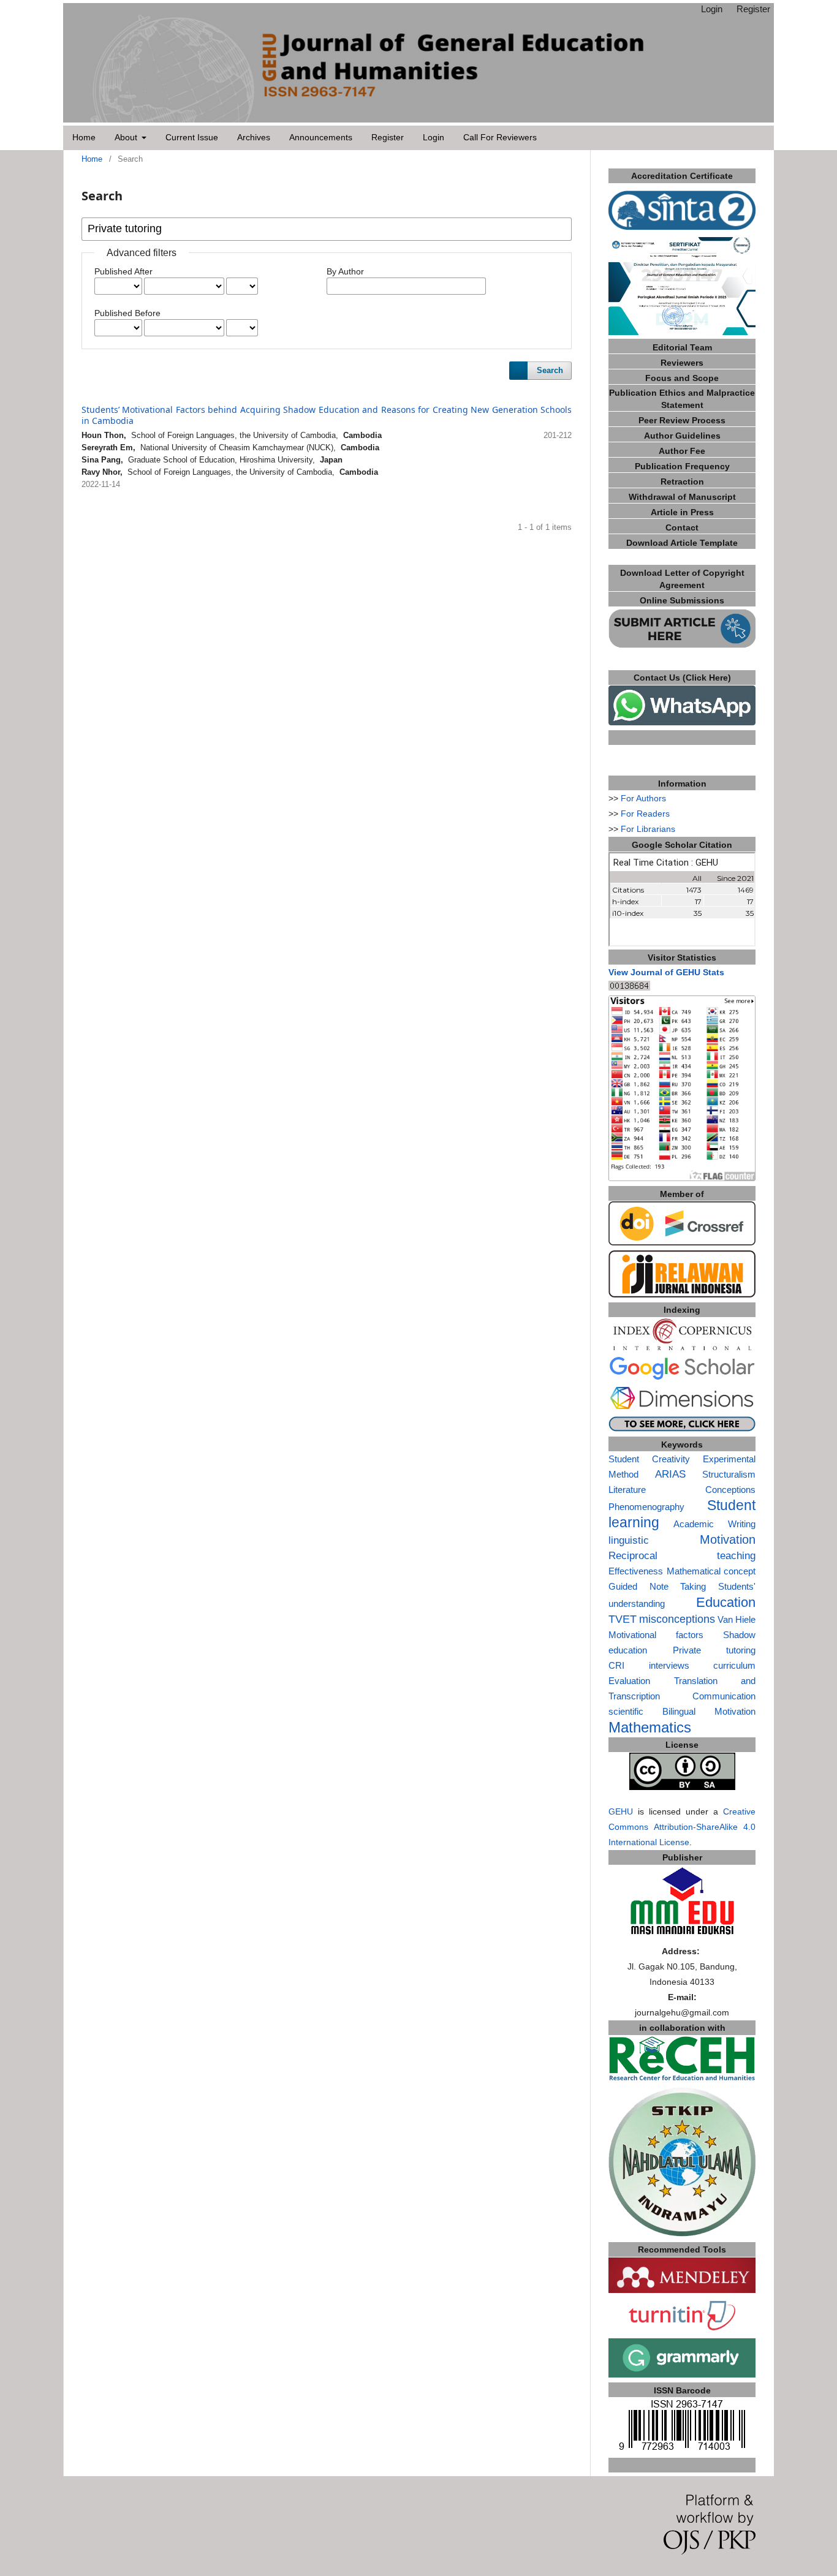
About (127, 138)
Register (388, 138)
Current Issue (192, 138)
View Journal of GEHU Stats (666, 972)
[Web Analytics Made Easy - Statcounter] (629, 988)
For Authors (643, 798)
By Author (345, 271)
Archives (254, 138)
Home (84, 138)
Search (550, 370)
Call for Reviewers (500, 138)
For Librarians (648, 829)
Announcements (321, 138)
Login (434, 138)
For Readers (645, 814)
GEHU (621, 1811)
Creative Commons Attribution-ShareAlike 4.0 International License (682, 1827)
